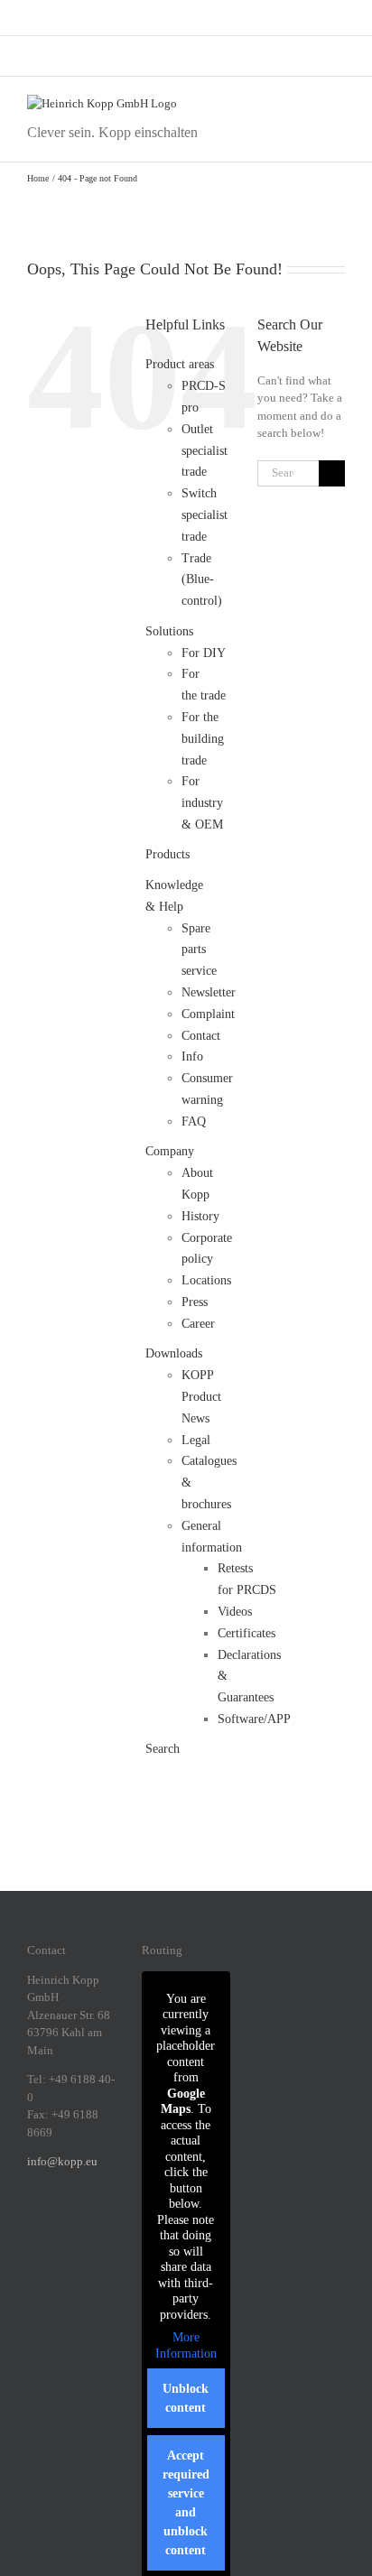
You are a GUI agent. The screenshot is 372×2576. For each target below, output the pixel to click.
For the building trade (203, 739)
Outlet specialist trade (205, 451)
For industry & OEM (202, 803)
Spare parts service (199, 950)
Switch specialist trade (205, 515)
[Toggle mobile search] (305, 104)
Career (198, 1324)
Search (163, 1749)
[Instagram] (56, 2224)
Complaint (208, 1014)
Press (195, 1302)
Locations (206, 1280)
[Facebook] (33, 2224)
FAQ (194, 1121)
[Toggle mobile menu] (338, 104)
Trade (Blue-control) (202, 580)
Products (167, 854)
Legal (196, 1440)
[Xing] (103, 2224)
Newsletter (209, 992)
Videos (235, 1612)
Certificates (246, 1633)
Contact (201, 1036)
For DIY (204, 653)
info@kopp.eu (62, 2161)
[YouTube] (56, 2252)
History (200, 1216)
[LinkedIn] (79, 2224)
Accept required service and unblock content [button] (186, 2503)
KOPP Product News (201, 1397)
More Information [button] (186, 2345)
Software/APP (254, 1719)
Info (192, 1056)
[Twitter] (33, 2252)
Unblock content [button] (186, 2398)
